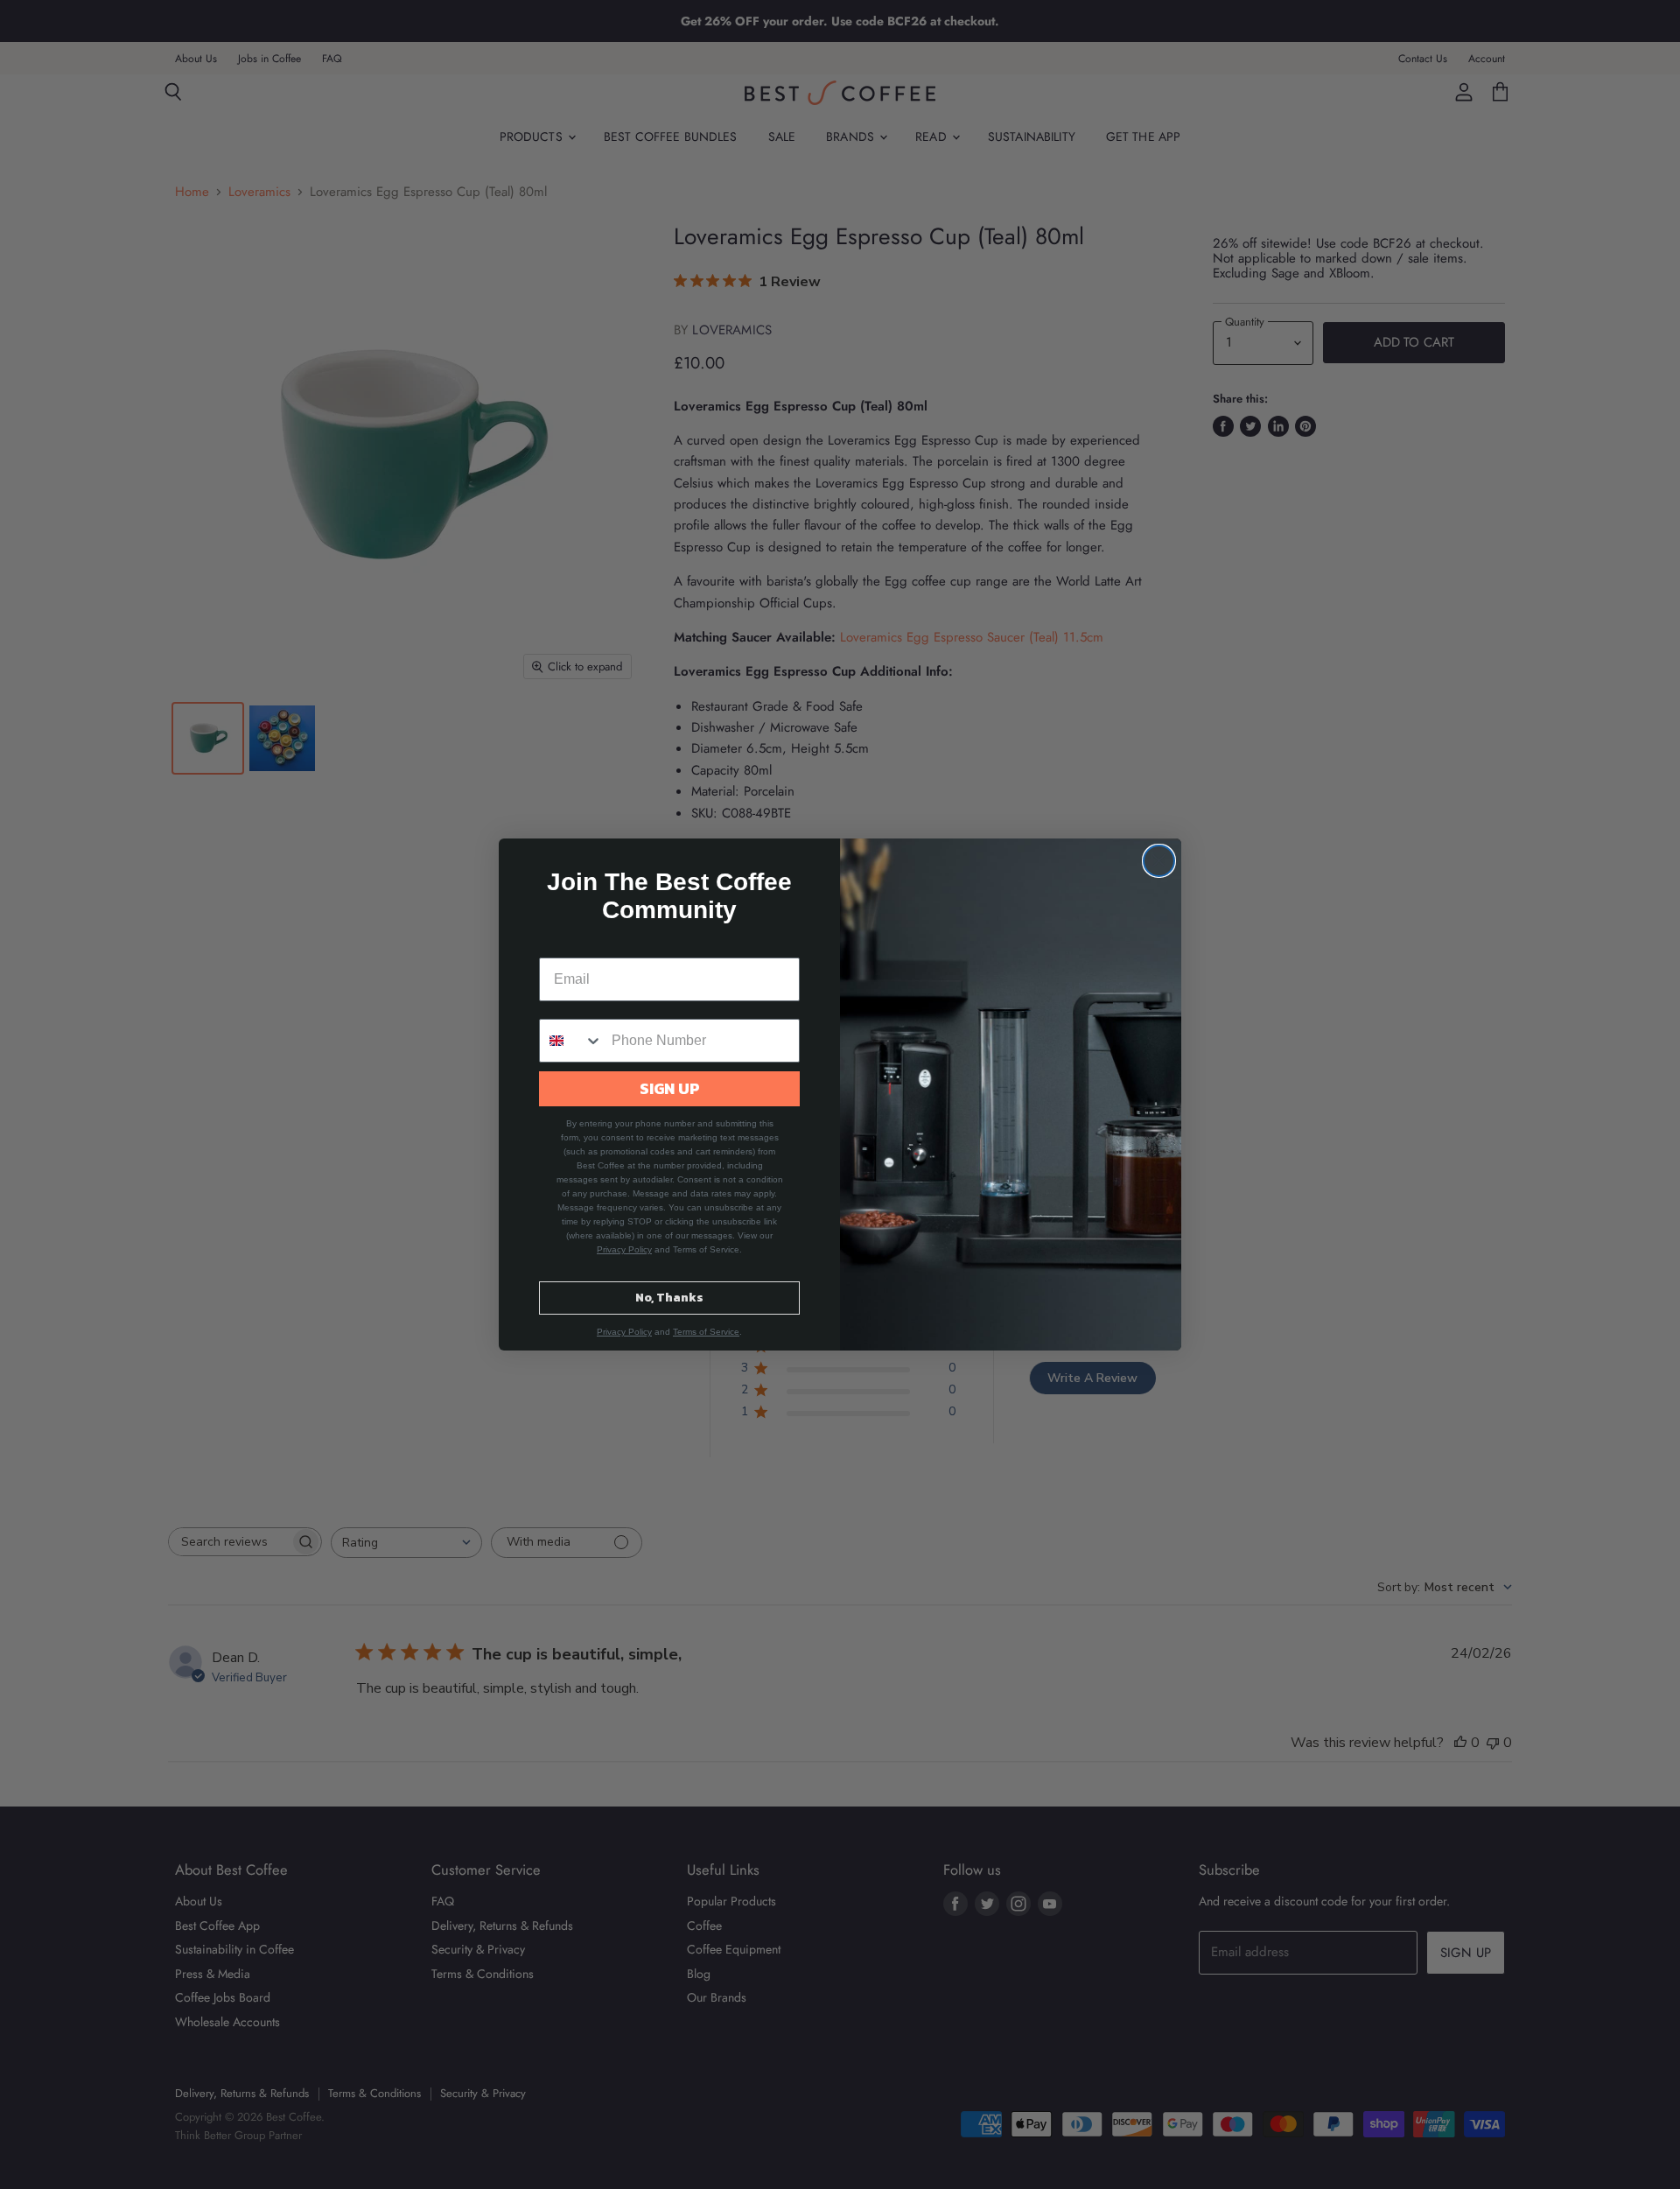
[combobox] (571, 1041)
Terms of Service (706, 1332)
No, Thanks (669, 1298)
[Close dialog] (1159, 861)
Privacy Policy (624, 1249)
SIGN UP (670, 1088)
